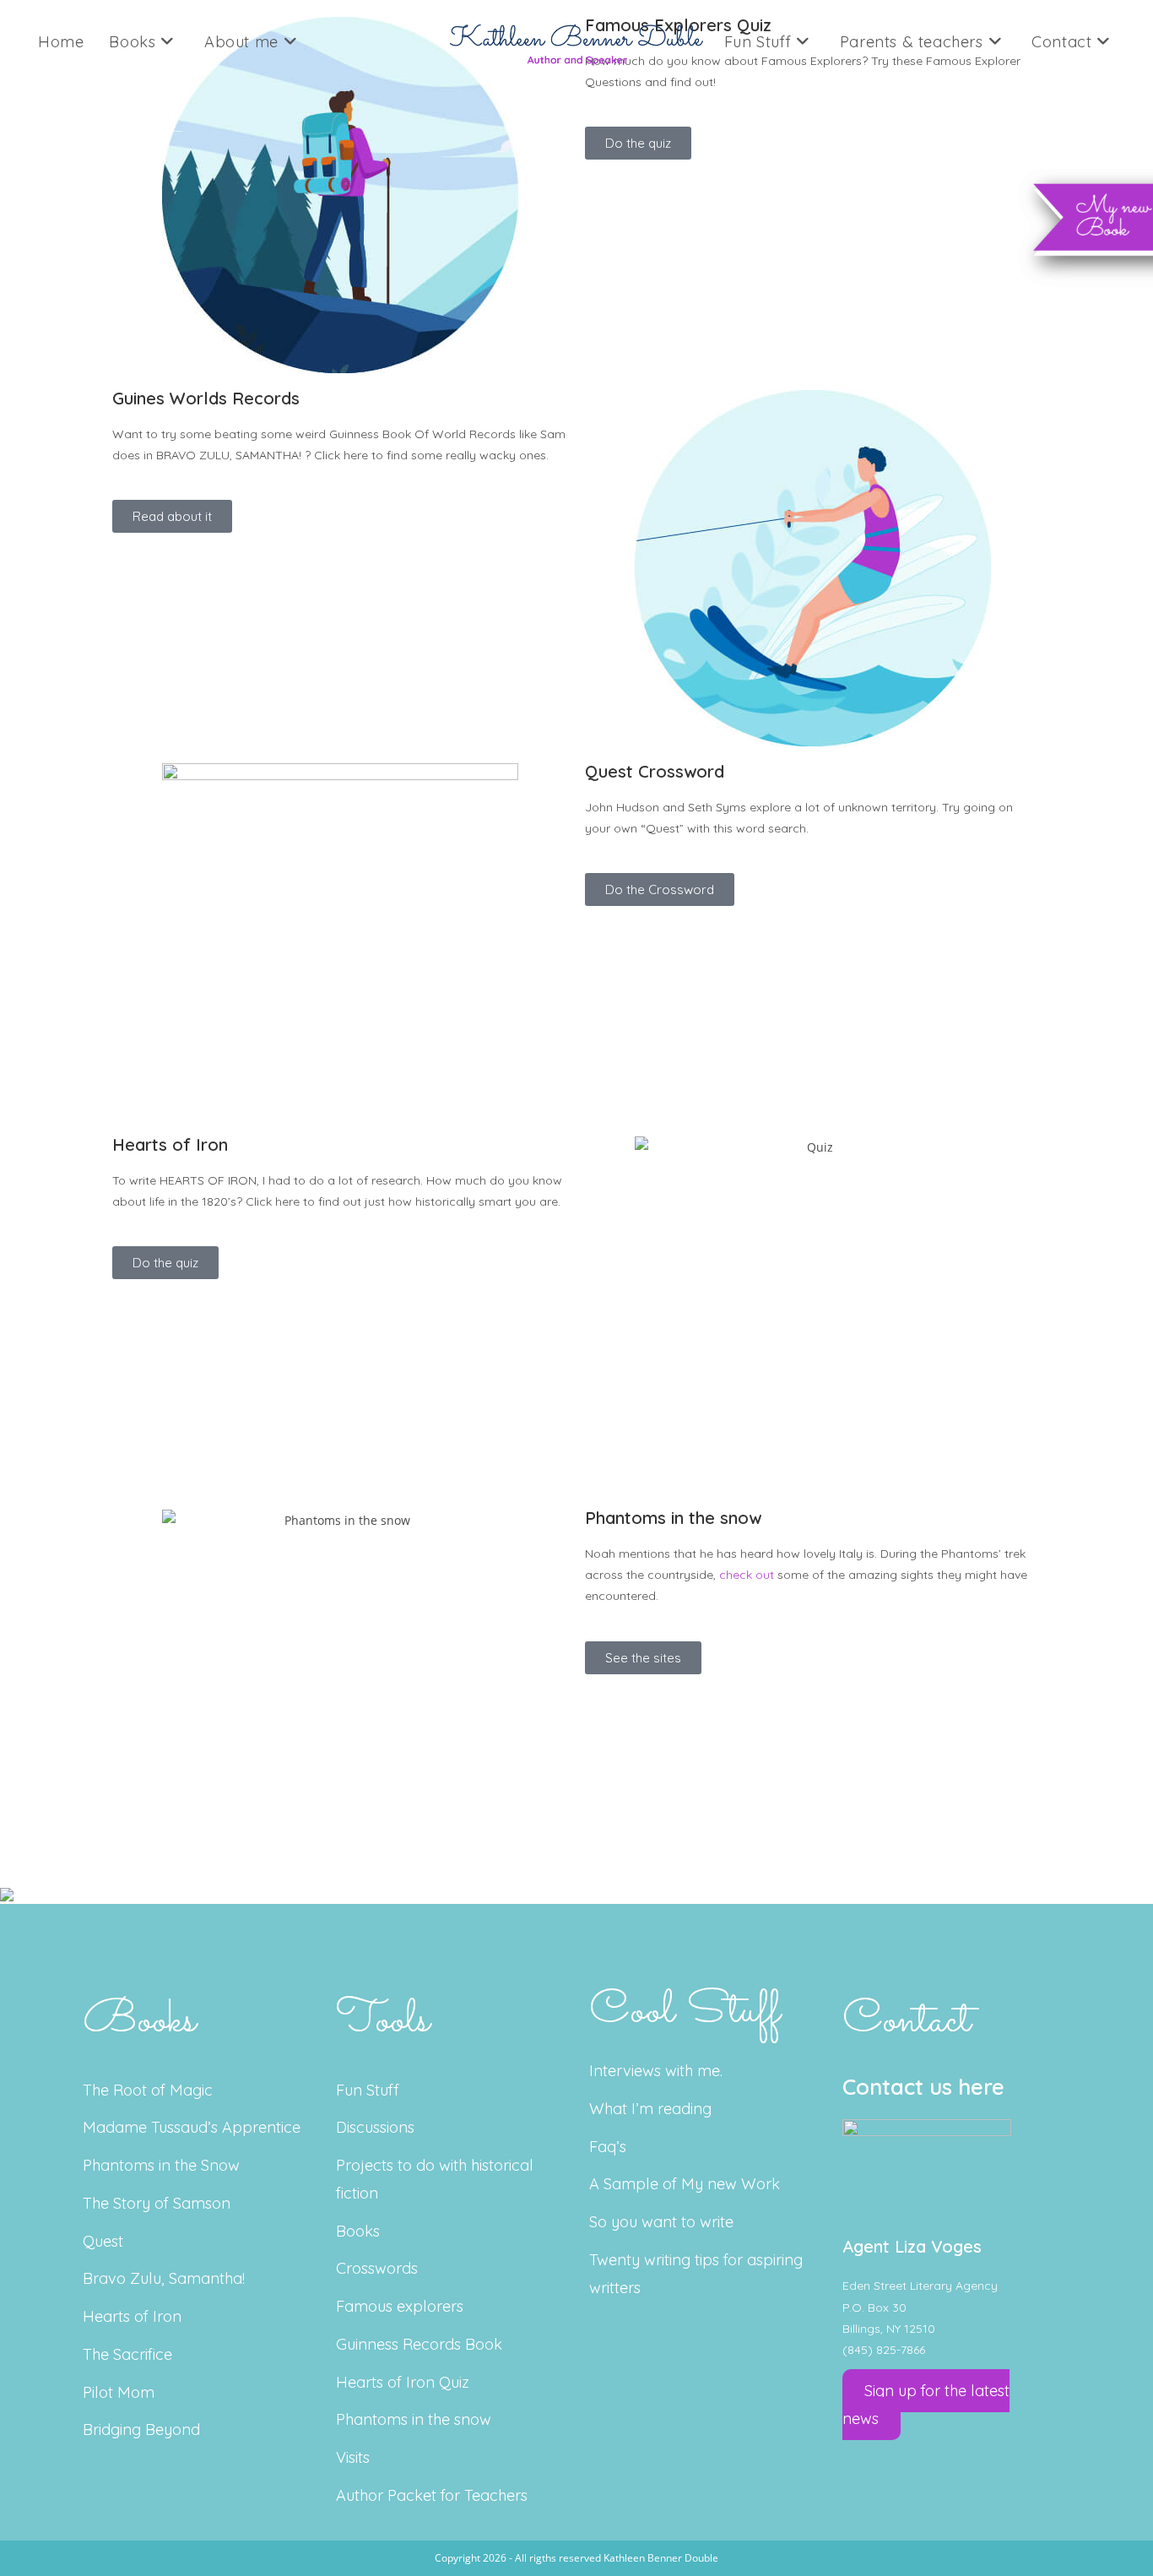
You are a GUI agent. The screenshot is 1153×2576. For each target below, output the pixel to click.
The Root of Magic (148, 2090)
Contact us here (923, 2087)
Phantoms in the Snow (161, 2165)
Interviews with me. (656, 2071)
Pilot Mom (119, 2392)
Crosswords (377, 2268)
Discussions (375, 2127)
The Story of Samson (157, 2203)
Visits (353, 2457)
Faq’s (608, 2147)
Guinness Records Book (419, 2344)
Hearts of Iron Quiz (403, 2382)
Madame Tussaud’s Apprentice (192, 2127)
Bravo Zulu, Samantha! (164, 2278)
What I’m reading (650, 2109)
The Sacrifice (127, 2354)
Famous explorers (400, 2306)
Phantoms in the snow (414, 2419)
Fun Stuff (368, 2090)
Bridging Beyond (141, 2430)
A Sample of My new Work (685, 2184)
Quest (103, 2241)
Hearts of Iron (132, 2316)
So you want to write (661, 2222)
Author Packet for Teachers (432, 2495)
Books (358, 2231)
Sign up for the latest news (926, 2405)
